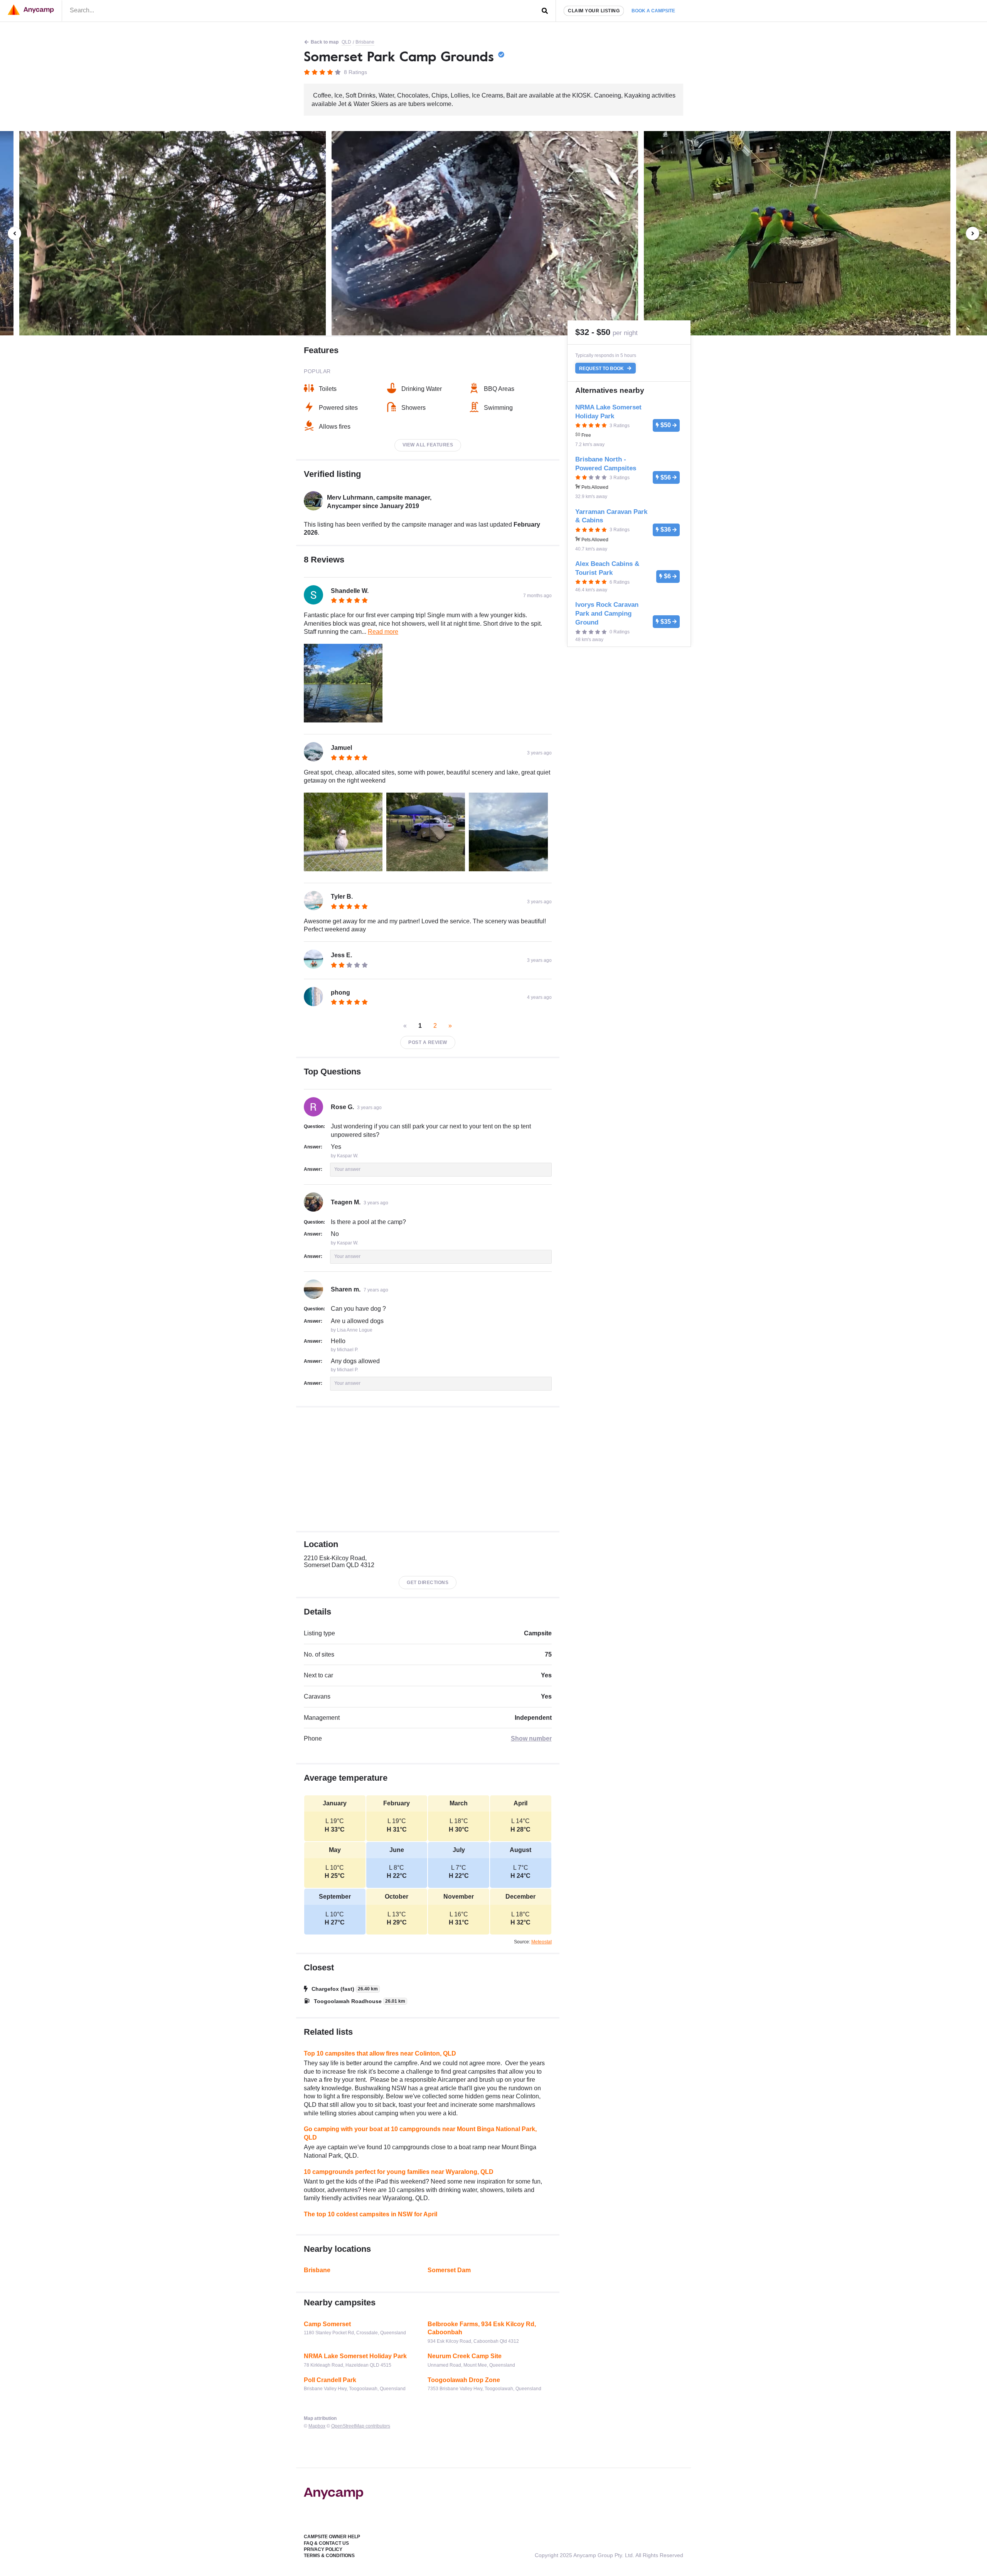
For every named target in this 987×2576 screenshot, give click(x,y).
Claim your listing (594, 11)
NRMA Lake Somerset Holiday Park (355, 2356)
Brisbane (365, 42)
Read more (383, 632)
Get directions (428, 1583)
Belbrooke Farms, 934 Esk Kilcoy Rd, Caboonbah (482, 2328)
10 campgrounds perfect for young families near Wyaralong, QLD (399, 2172)
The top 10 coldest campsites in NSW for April (371, 2214)
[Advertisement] (428, 1469)
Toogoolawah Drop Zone (464, 2380)
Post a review (428, 1042)
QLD (346, 42)
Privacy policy (323, 2549)
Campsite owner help (332, 2537)
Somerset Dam (449, 2270)
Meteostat (542, 1942)
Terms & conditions (329, 2556)
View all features (428, 445)
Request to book (602, 368)
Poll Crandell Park (330, 2380)
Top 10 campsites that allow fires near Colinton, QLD (380, 2053)
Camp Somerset (327, 2324)
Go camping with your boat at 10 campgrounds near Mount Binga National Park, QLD (420, 2133)
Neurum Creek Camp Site (465, 2356)
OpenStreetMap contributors (361, 2426)
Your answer (347, 1169)
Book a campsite (653, 11)
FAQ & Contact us (326, 2543)
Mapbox (317, 2426)
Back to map (325, 42)
